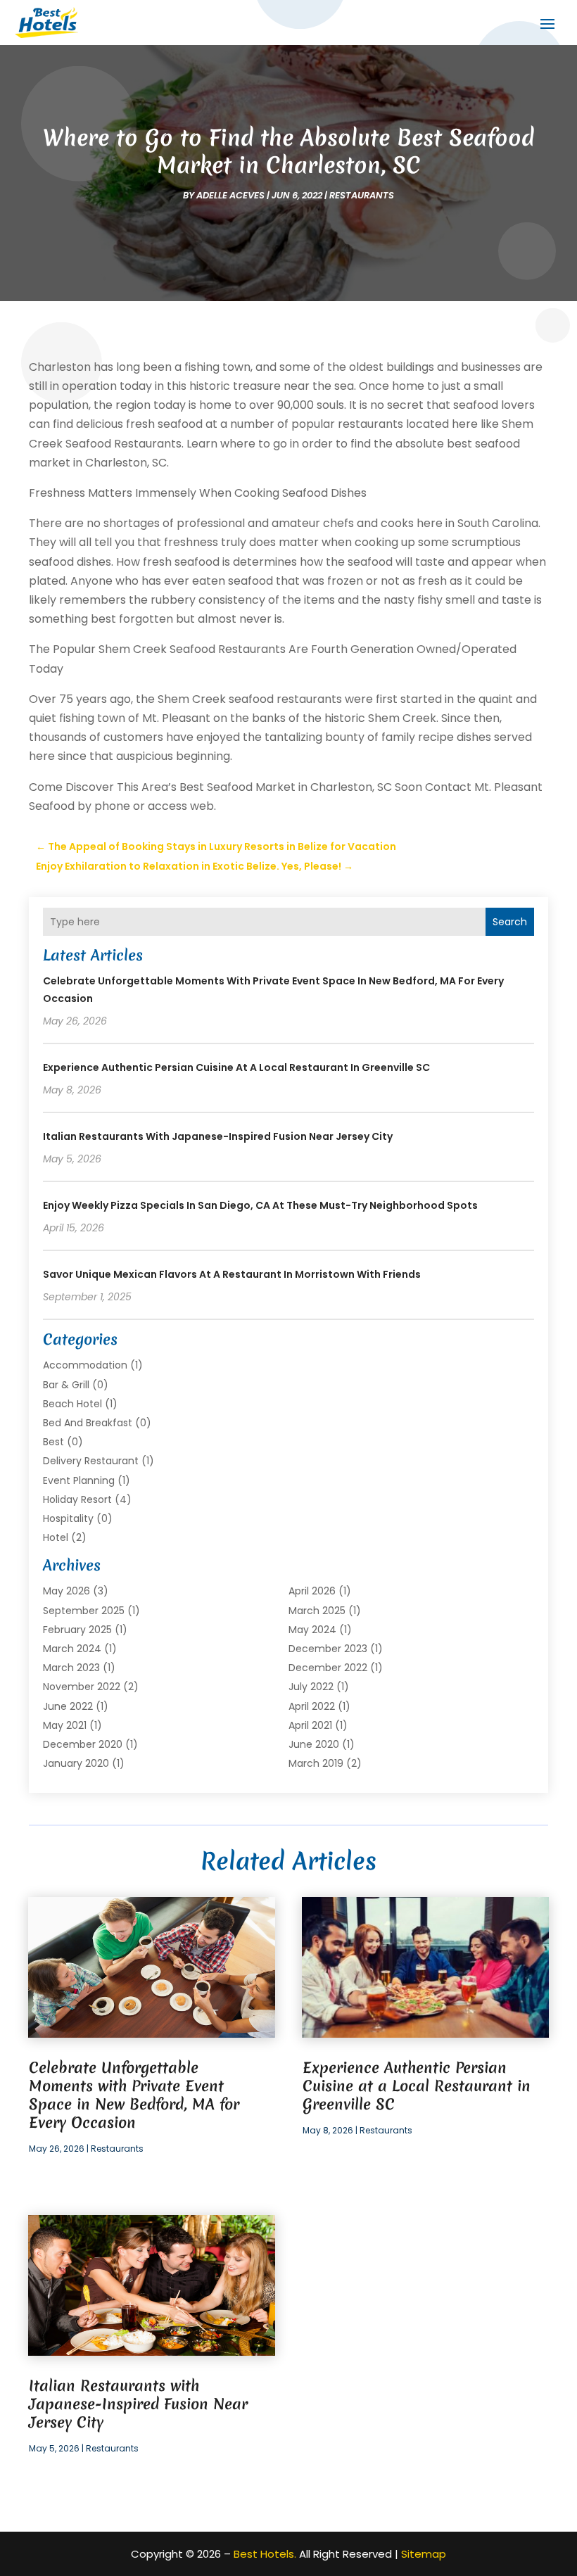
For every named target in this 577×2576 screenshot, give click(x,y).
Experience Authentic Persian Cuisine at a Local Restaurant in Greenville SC (236, 1067)
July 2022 (311, 1687)
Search (510, 922)
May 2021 (65, 1725)
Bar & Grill (66, 1385)
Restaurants (362, 195)
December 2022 (328, 1668)
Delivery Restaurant (91, 1461)
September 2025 (84, 1611)
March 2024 (72, 1649)
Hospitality (68, 1518)
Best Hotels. (265, 2554)
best (53, 1442)
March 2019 (316, 1763)
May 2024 (312, 1630)
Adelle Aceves (230, 195)
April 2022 (312, 1706)
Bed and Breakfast (88, 1423)
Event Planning (79, 1480)
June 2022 (68, 1706)
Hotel (56, 1537)
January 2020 (76, 1763)
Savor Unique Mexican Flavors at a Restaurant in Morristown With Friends (232, 1274)
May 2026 (66, 1591)
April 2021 (310, 1725)
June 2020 (314, 1744)
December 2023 (328, 1649)
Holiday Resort (77, 1499)
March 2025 (317, 1611)
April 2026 (312, 1591)
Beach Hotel (72, 1404)
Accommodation (85, 1365)
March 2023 (71, 1668)
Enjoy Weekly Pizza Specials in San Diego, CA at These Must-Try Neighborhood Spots (260, 1205)
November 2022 (82, 1687)
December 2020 (83, 1744)
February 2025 (77, 1630)
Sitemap (424, 2554)
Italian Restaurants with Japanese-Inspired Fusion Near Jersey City (218, 1136)
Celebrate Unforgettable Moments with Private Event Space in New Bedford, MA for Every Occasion (134, 2095)
